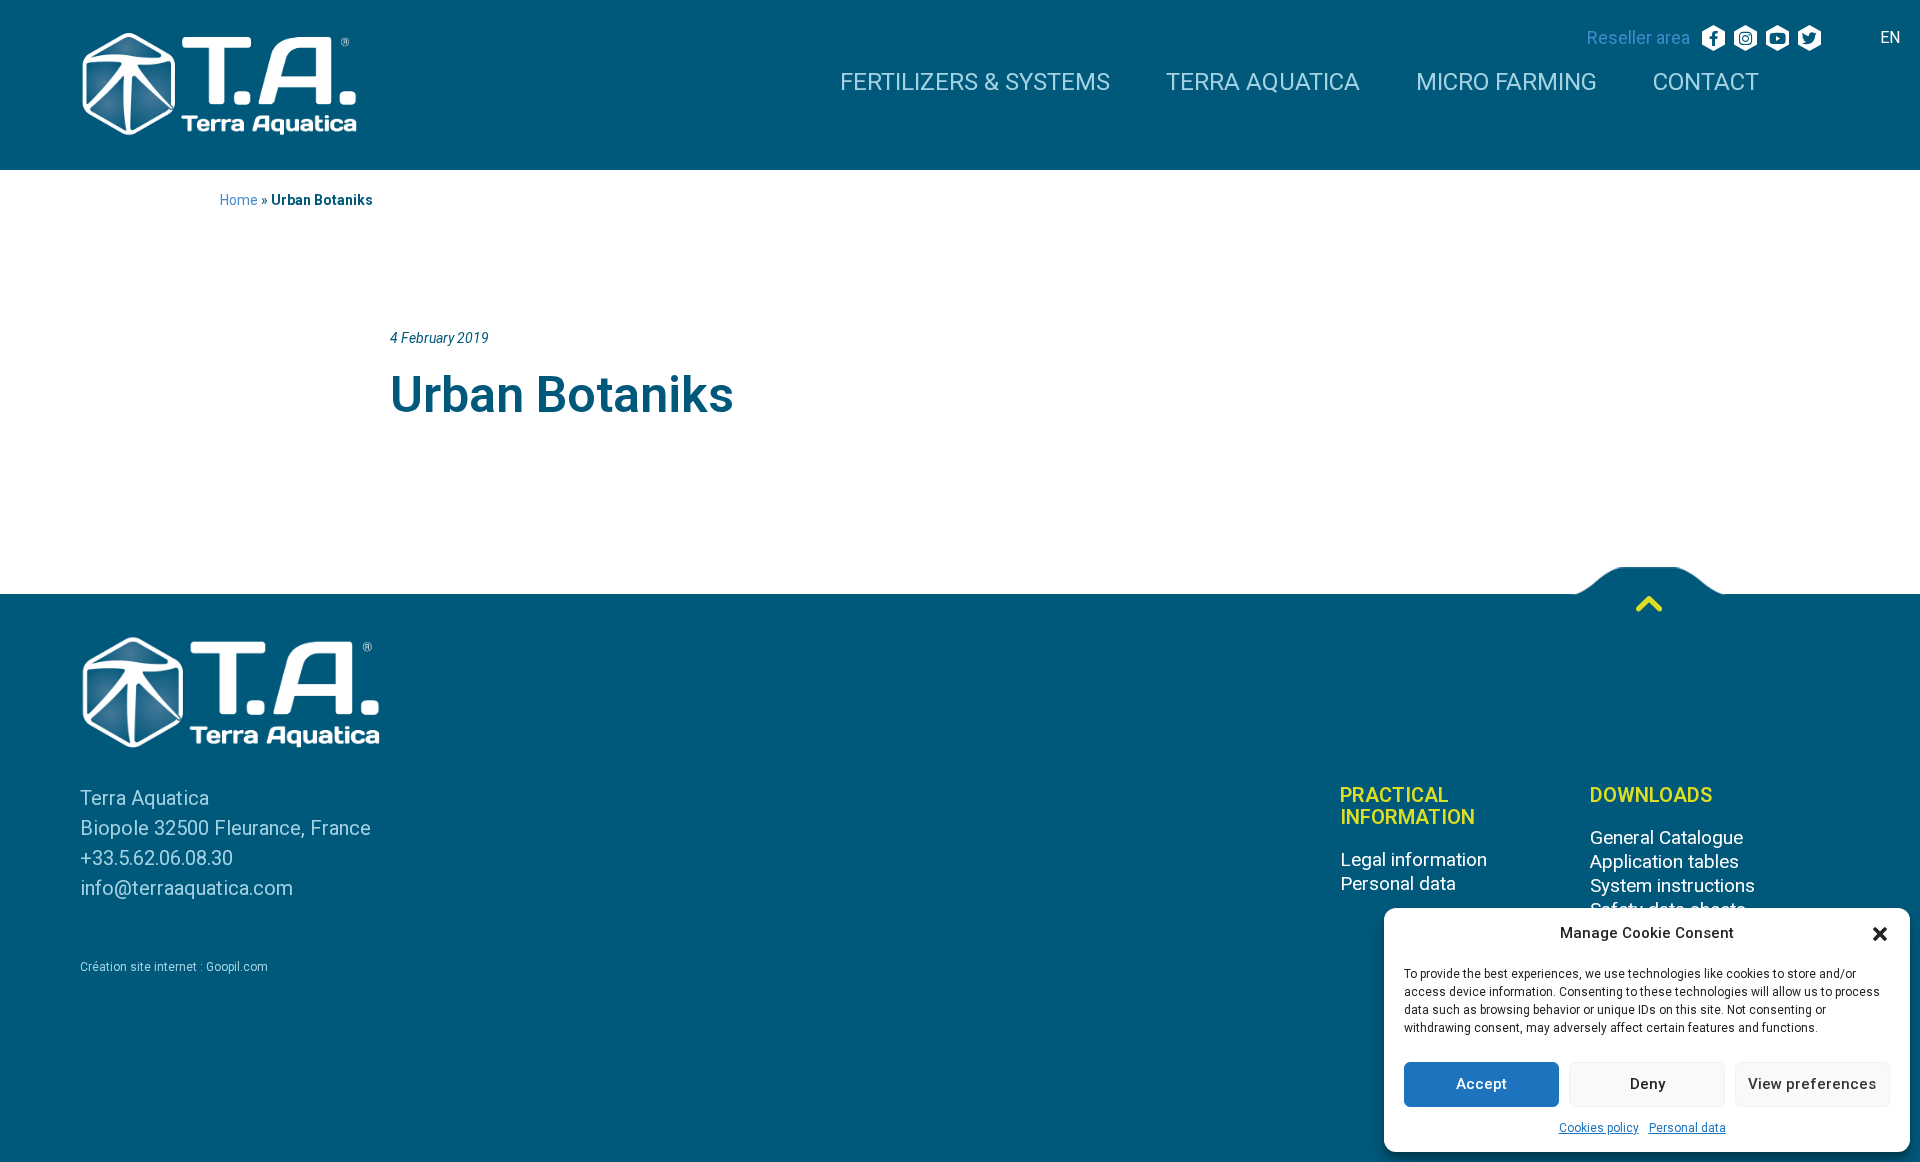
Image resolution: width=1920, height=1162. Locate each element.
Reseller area (1638, 37)
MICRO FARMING (1506, 83)
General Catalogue (1666, 837)
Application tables (1664, 861)
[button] (1880, 934)
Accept (1481, 1084)
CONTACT (1706, 83)
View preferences (1812, 1084)
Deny (1647, 1084)
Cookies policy (1599, 1128)
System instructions (1672, 885)
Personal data (1687, 1128)
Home (239, 200)
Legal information (1413, 859)
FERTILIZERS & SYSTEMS (975, 83)
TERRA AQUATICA (1263, 83)
